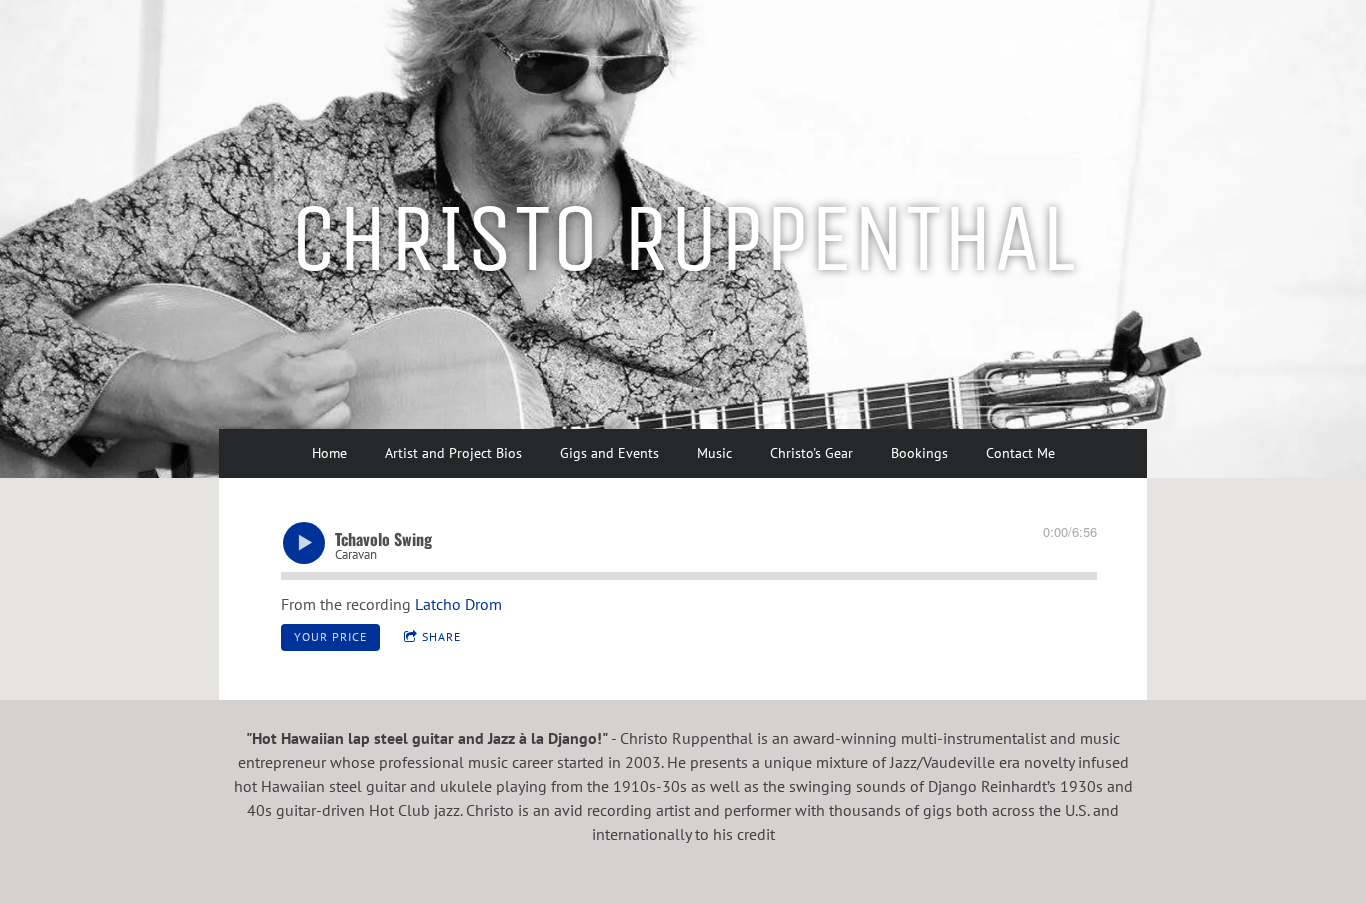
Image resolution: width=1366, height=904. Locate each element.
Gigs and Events (609, 453)
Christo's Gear (811, 453)
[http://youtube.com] (1121, 49)
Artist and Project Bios (453, 453)
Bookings (919, 453)
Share (441, 636)
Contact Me (1020, 453)
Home (329, 453)
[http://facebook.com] (1065, 49)
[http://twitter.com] (1009, 49)
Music (714, 453)
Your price (330, 636)
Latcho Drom (458, 604)
